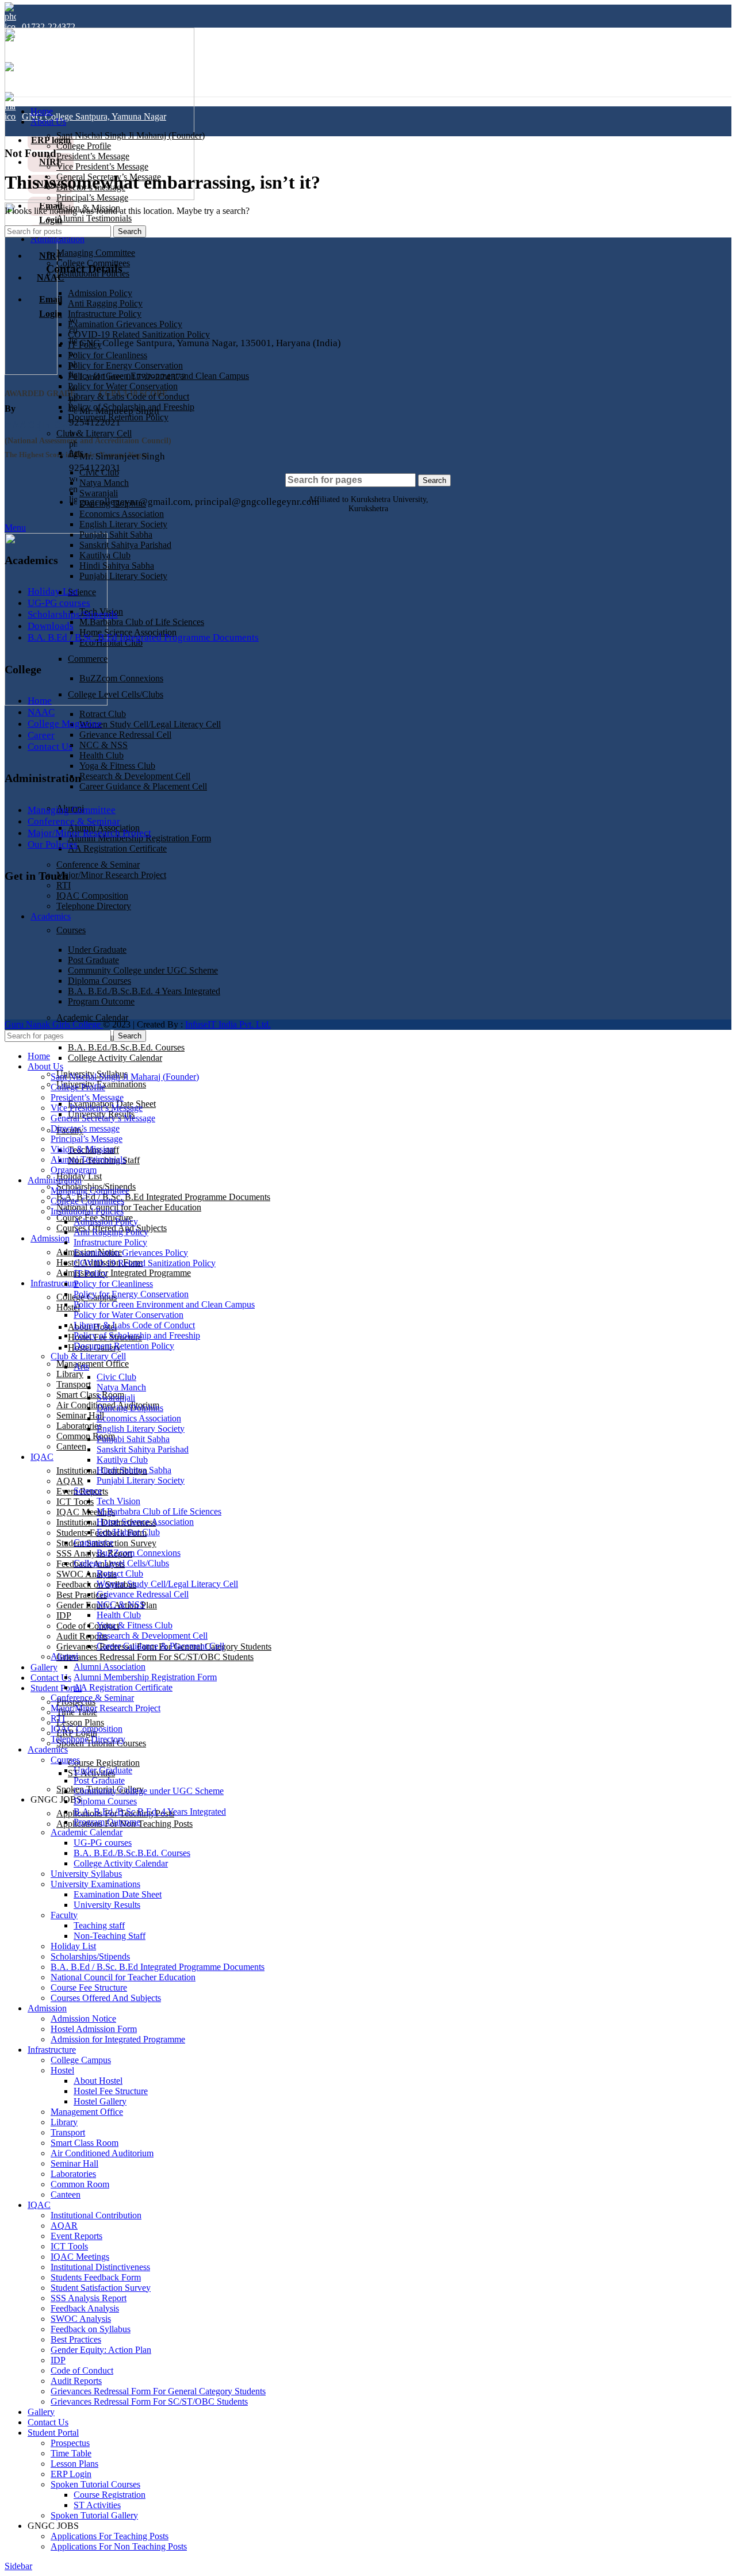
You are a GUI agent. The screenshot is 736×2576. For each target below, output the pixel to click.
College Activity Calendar (115, 1058)
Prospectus (70, 2443)
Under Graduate (103, 1770)
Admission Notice (83, 2019)
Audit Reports (82, 1636)
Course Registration (104, 1763)
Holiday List (53, 591)
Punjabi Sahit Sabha (116, 534)
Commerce (88, 659)
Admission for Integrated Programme (124, 1273)
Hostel (68, 1307)
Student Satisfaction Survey (101, 2288)
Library (70, 1374)
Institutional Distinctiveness (100, 2267)
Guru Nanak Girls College (54, 1024)
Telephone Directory (88, 1739)
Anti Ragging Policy (111, 1232)
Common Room (86, 1436)
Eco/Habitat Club (128, 1532)
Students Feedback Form (96, 2277)
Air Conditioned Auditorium (102, 2153)
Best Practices (82, 1595)
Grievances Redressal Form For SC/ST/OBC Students (155, 1657)
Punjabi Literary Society (123, 576)
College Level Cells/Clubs (116, 694)
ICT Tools (75, 1502)
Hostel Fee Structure (111, 2091)
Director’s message (85, 1128)
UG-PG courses (59, 603)
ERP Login (71, 2474)
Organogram (74, 1170)
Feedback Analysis (85, 2308)
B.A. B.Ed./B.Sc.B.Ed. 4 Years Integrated (150, 1812)
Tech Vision (118, 1501)
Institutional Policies (87, 1211)
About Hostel (98, 2081)
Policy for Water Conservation (129, 1315)
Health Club (101, 755)
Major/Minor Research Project (111, 875)
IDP (64, 1615)
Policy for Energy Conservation (131, 1294)
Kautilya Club (105, 555)
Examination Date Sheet (118, 1894)
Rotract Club (103, 714)
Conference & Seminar (98, 865)
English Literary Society (141, 1429)
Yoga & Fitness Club (117, 766)
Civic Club (116, 1377)
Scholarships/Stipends (73, 614)
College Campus (81, 2060)
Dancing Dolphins (130, 1408)
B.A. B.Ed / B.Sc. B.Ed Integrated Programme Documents (163, 1197)
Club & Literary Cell (88, 1356)
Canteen (71, 1446)
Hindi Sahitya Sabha (117, 566)
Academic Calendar (92, 1017)
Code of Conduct (82, 2370)
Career (41, 735)
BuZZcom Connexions (121, 678)
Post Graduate (99, 1780)
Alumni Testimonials (94, 218)
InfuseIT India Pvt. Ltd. (228, 1024)
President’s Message (93, 156)
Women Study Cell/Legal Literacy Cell (150, 724)
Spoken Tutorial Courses (95, 2484)
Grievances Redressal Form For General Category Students (158, 2391)
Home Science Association (145, 1522)
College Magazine (65, 724)
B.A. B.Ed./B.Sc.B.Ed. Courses (126, 1047)
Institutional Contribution (96, 2215)
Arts (81, 1366)
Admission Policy (106, 1222)
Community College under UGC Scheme (149, 1791)
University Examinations (95, 1884)
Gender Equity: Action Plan (101, 2350)
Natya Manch (121, 1387)
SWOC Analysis (81, 2319)
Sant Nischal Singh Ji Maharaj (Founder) (131, 135)
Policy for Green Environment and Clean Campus (164, 1304)
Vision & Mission (83, 1149)
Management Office (93, 1364)
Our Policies (53, 844)
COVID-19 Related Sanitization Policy (145, 1263)
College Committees (87, 1201)
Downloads (51, 626)
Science (82, 592)
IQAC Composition (92, 896)
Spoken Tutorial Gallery (94, 2515)
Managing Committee (72, 810)
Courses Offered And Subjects (106, 1998)
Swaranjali (116, 1398)
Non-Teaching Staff (110, 1936)
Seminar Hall (80, 1415)
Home (40, 701)
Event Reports (76, 2236)
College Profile (84, 146)
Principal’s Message (92, 198)
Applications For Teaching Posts (110, 2536)
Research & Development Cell (135, 776)
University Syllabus (86, 1874)
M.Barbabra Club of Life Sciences (142, 622)
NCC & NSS (103, 745)
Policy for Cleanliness (113, 1284)
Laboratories (79, 1426)
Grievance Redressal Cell (125, 735)
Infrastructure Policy (110, 1242)
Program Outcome (107, 1822)
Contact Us (50, 747)
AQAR (70, 1481)
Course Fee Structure (89, 1987)
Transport (74, 1384)
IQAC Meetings (86, 1512)
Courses (65, 1760)
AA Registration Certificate (117, 848)
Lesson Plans (80, 1722)
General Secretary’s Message (103, 1118)
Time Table (71, 2453)
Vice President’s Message (102, 166)
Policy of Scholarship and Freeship (137, 1335)
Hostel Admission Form (94, 2029)
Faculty (64, 1915)
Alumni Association (110, 1667)
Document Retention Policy (124, 1346)
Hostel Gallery (100, 2101)
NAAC (41, 712)
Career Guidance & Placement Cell (143, 786)
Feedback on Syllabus (91, 2329)
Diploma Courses (105, 1801)
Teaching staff (99, 1925)
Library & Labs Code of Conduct (134, 1325)
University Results (107, 1905)
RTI (64, 885)
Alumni (64, 1656)
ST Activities (97, 2505)
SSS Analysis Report (94, 1553)
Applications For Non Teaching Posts (119, 2546)
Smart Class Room (85, 2143)
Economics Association (139, 1418)
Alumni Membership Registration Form (145, 1677)
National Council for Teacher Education (129, 1207)
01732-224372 (49, 27)
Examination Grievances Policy (131, 1253)
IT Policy (91, 1273)
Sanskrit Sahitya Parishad (125, 545)
